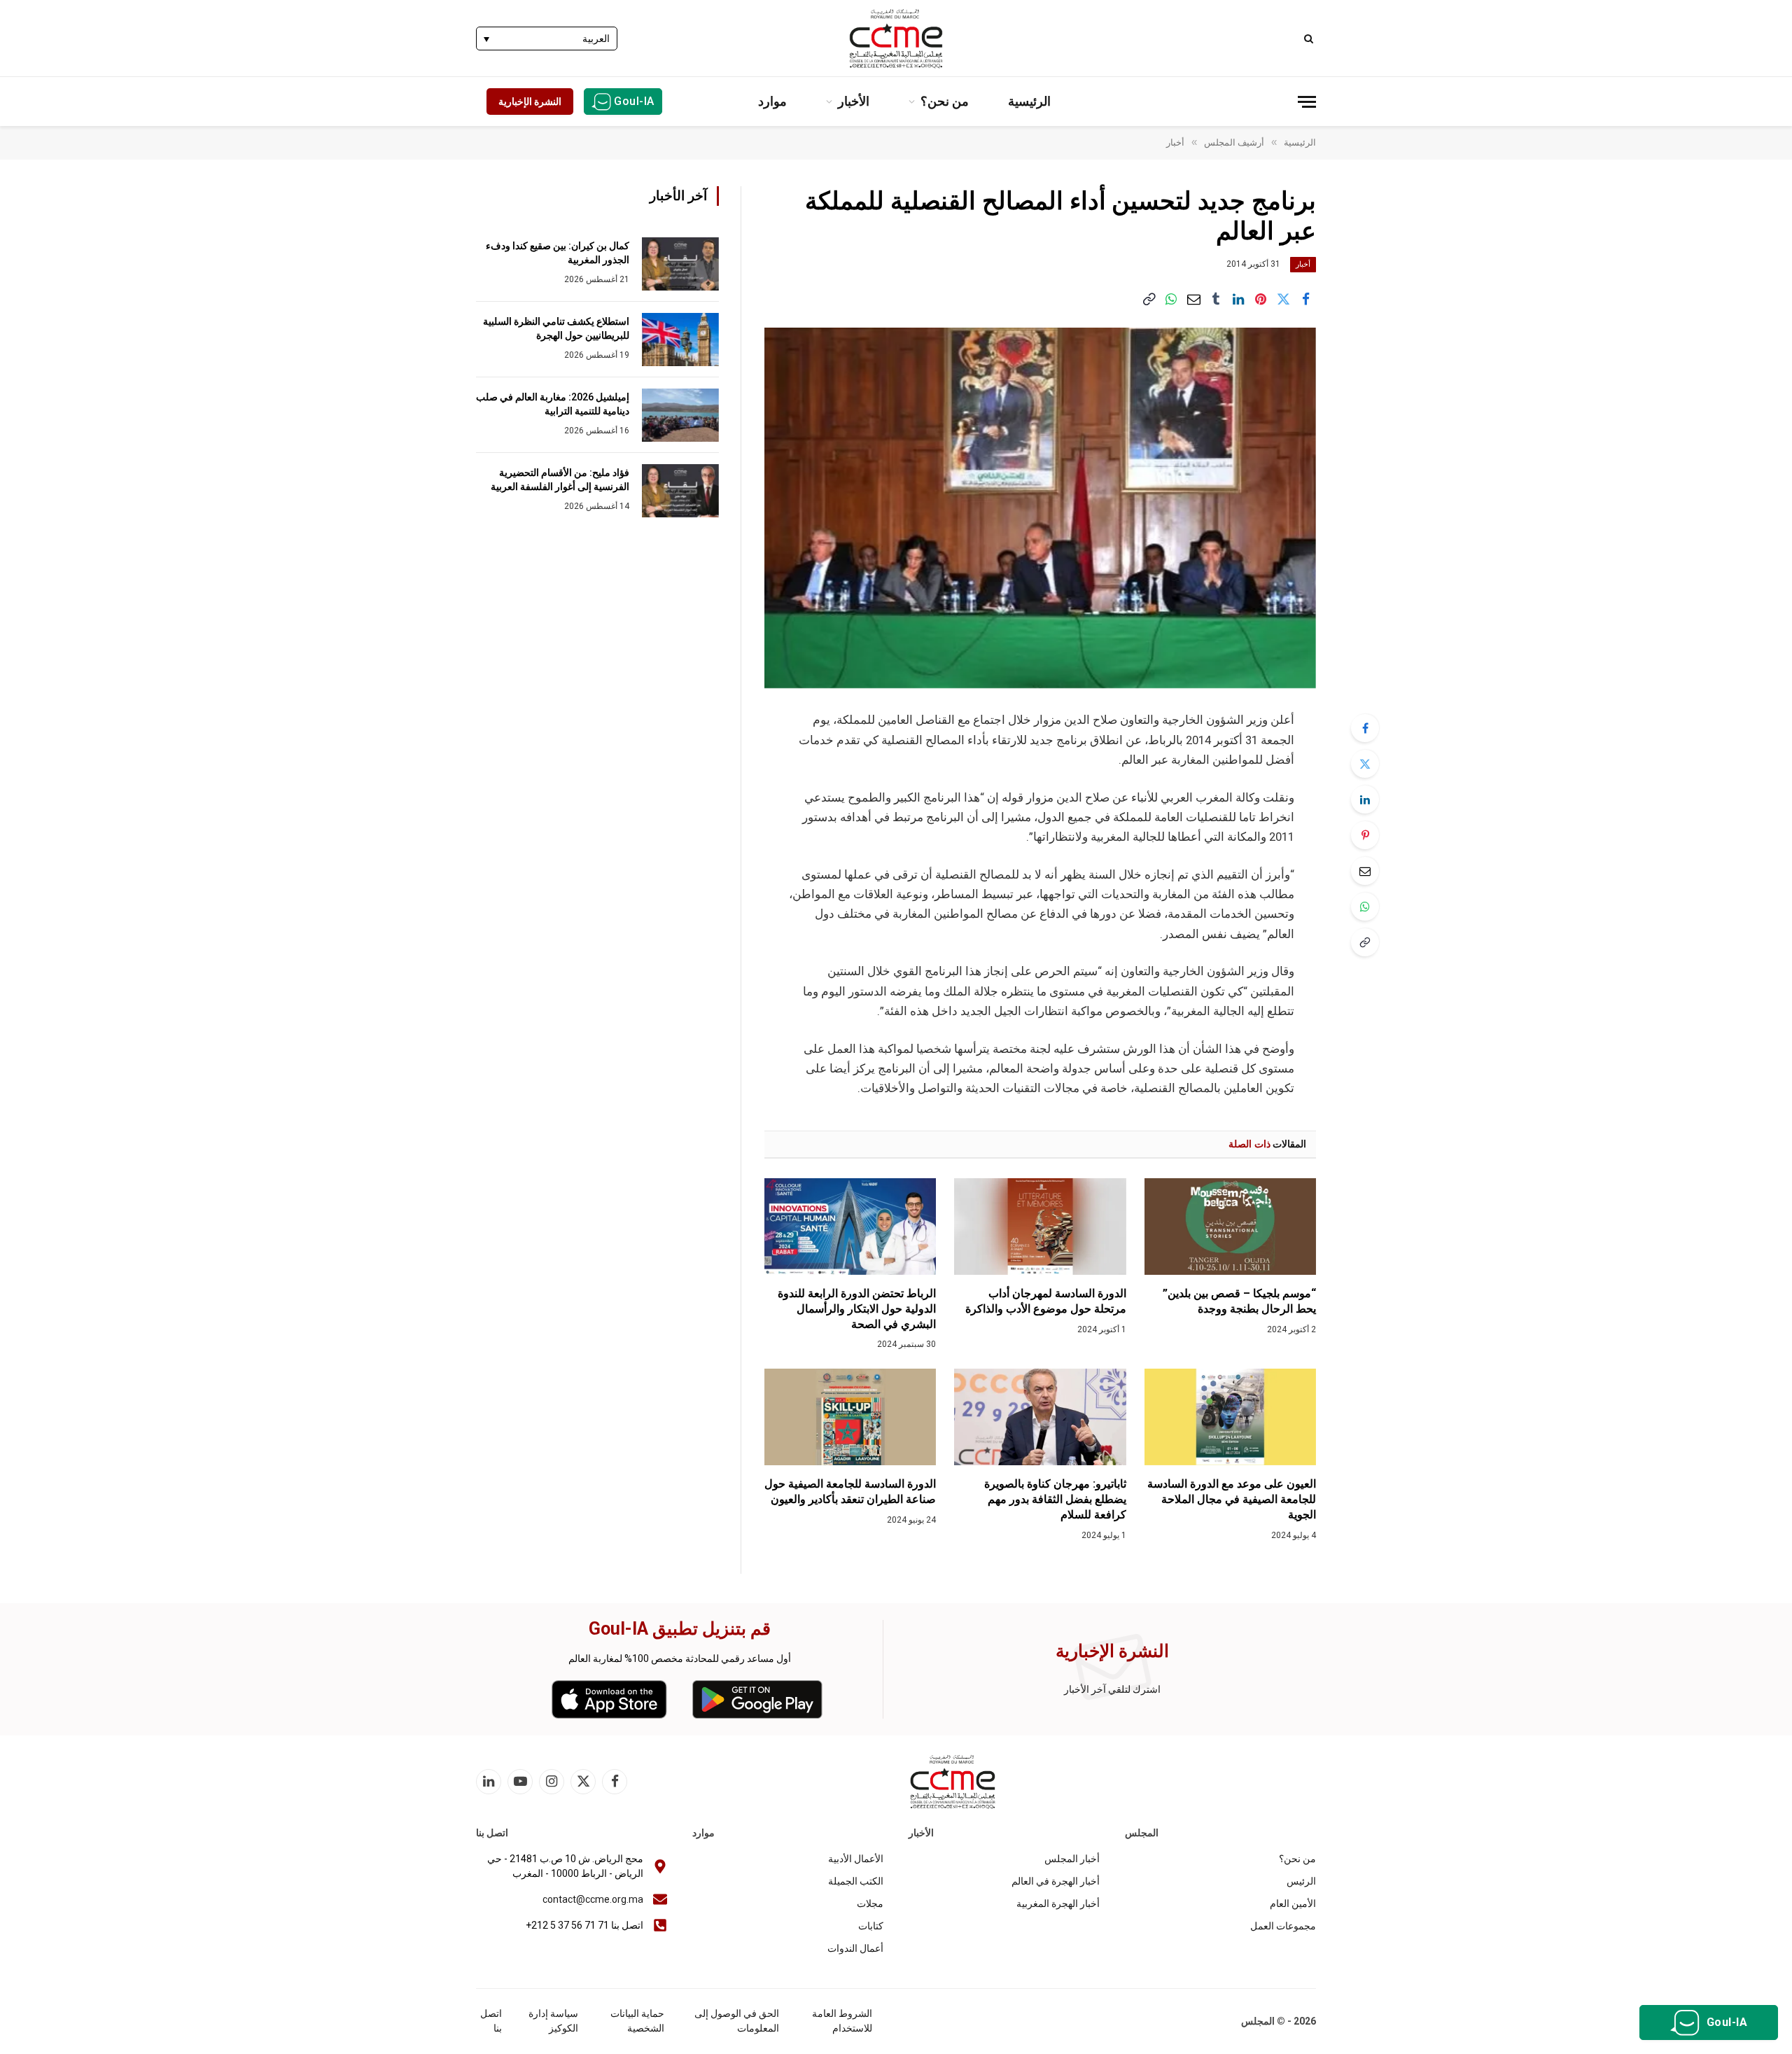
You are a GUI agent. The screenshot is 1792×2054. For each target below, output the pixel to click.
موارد (772, 101)
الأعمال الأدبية (856, 1859)
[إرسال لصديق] (1193, 299)
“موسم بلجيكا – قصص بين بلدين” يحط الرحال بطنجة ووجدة (1239, 1301)
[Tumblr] (1216, 299)
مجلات (870, 1903)
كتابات (871, 1926)
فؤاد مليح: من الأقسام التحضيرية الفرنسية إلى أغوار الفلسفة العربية (560, 480)
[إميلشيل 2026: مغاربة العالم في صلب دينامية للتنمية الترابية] (680, 415)
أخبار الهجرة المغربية (1058, 1903)
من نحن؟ (945, 101)
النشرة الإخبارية (530, 102)
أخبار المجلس (1072, 1859)
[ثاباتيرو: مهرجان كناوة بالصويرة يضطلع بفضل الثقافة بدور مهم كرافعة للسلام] (1040, 1417)
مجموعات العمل (1283, 1926)
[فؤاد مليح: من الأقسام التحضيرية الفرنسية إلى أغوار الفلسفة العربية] (680, 491)
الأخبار (854, 101)
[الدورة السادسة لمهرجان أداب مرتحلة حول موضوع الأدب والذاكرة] (1040, 1227)
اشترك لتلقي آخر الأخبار (1112, 1689)
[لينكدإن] (1238, 299)
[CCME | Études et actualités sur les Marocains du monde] (896, 39)
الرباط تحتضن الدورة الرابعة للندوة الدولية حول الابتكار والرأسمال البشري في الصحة (857, 1309)
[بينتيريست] (1261, 299)
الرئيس (1301, 1881)
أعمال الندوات (855, 1948)
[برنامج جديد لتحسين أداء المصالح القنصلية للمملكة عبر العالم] (1040, 508)
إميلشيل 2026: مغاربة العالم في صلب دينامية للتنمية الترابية (553, 404)
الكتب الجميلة (856, 1881)
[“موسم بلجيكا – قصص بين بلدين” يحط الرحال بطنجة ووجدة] (1230, 1227)
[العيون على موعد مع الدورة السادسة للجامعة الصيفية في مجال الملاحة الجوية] (1230, 1417)
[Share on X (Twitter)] (1283, 299)
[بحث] (1310, 38)
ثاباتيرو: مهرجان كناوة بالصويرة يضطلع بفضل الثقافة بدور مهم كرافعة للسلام (1055, 1499)
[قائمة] (1307, 102)
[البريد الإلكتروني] (1365, 871)
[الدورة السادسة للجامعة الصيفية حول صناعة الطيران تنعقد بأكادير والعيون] (850, 1417)
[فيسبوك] (1365, 728)
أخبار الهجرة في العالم (1056, 1881)
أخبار (1303, 264)
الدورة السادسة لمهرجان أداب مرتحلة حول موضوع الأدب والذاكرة (1045, 1301)
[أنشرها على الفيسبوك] (1305, 299)
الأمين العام (1293, 1903)
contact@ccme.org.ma (593, 1899)
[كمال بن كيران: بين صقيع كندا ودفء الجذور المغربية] (680, 264)
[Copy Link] (1149, 299)
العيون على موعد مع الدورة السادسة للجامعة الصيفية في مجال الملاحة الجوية (1232, 1499)
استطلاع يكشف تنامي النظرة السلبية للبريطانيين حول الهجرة (556, 328)
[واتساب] (1171, 299)
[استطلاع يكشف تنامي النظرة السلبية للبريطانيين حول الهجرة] (680, 340)
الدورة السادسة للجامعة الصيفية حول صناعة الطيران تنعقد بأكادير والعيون (850, 1491)
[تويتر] (1365, 764)
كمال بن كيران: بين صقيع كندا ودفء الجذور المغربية (558, 253)
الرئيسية (1029, 101)
